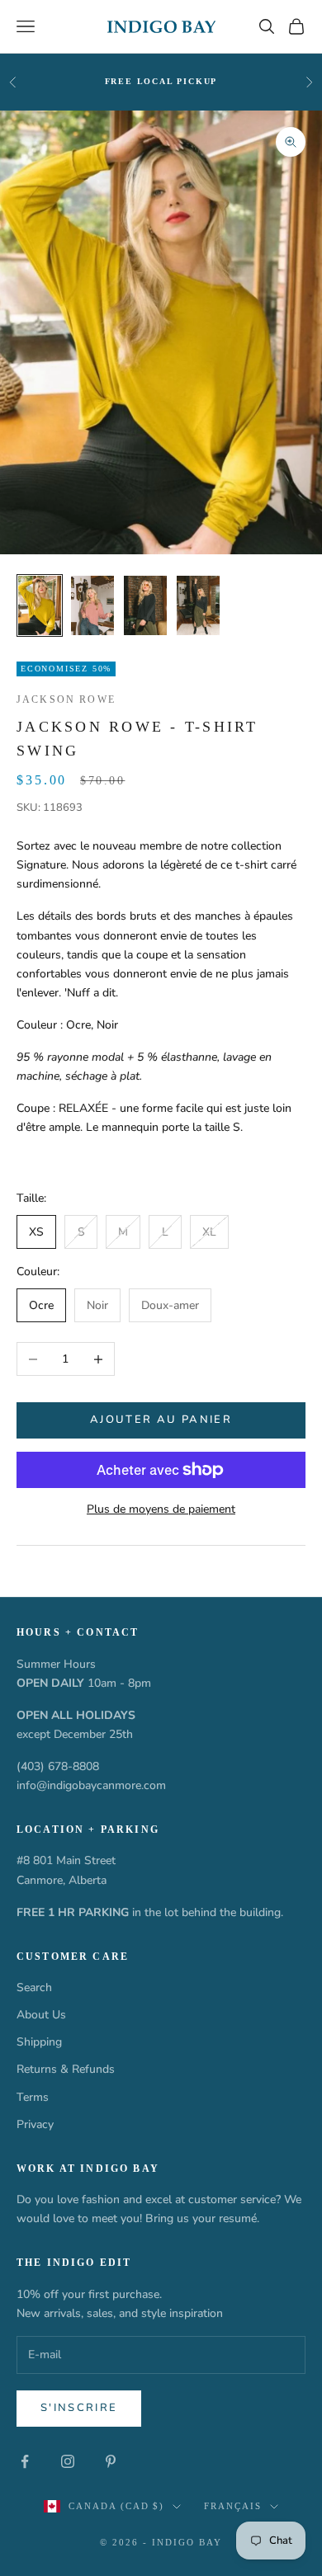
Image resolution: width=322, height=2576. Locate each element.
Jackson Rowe (66, 699)
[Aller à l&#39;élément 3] (145, 605)
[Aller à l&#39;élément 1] (40, 605)
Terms (33, 2097)
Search (34, 1987)
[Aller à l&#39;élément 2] (92, 605)
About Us (41, 2015)
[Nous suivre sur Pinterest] (111, 2461)
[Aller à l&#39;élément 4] (198, 605)
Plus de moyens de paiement (161, 1509)
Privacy (35, 2124)
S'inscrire (79, 2408)
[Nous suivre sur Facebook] (25, 2461)
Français (233, 2506)
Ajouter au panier (161, 1420)
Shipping (39, 2042)
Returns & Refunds (66, 2069)
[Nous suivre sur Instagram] (68, 2461)
